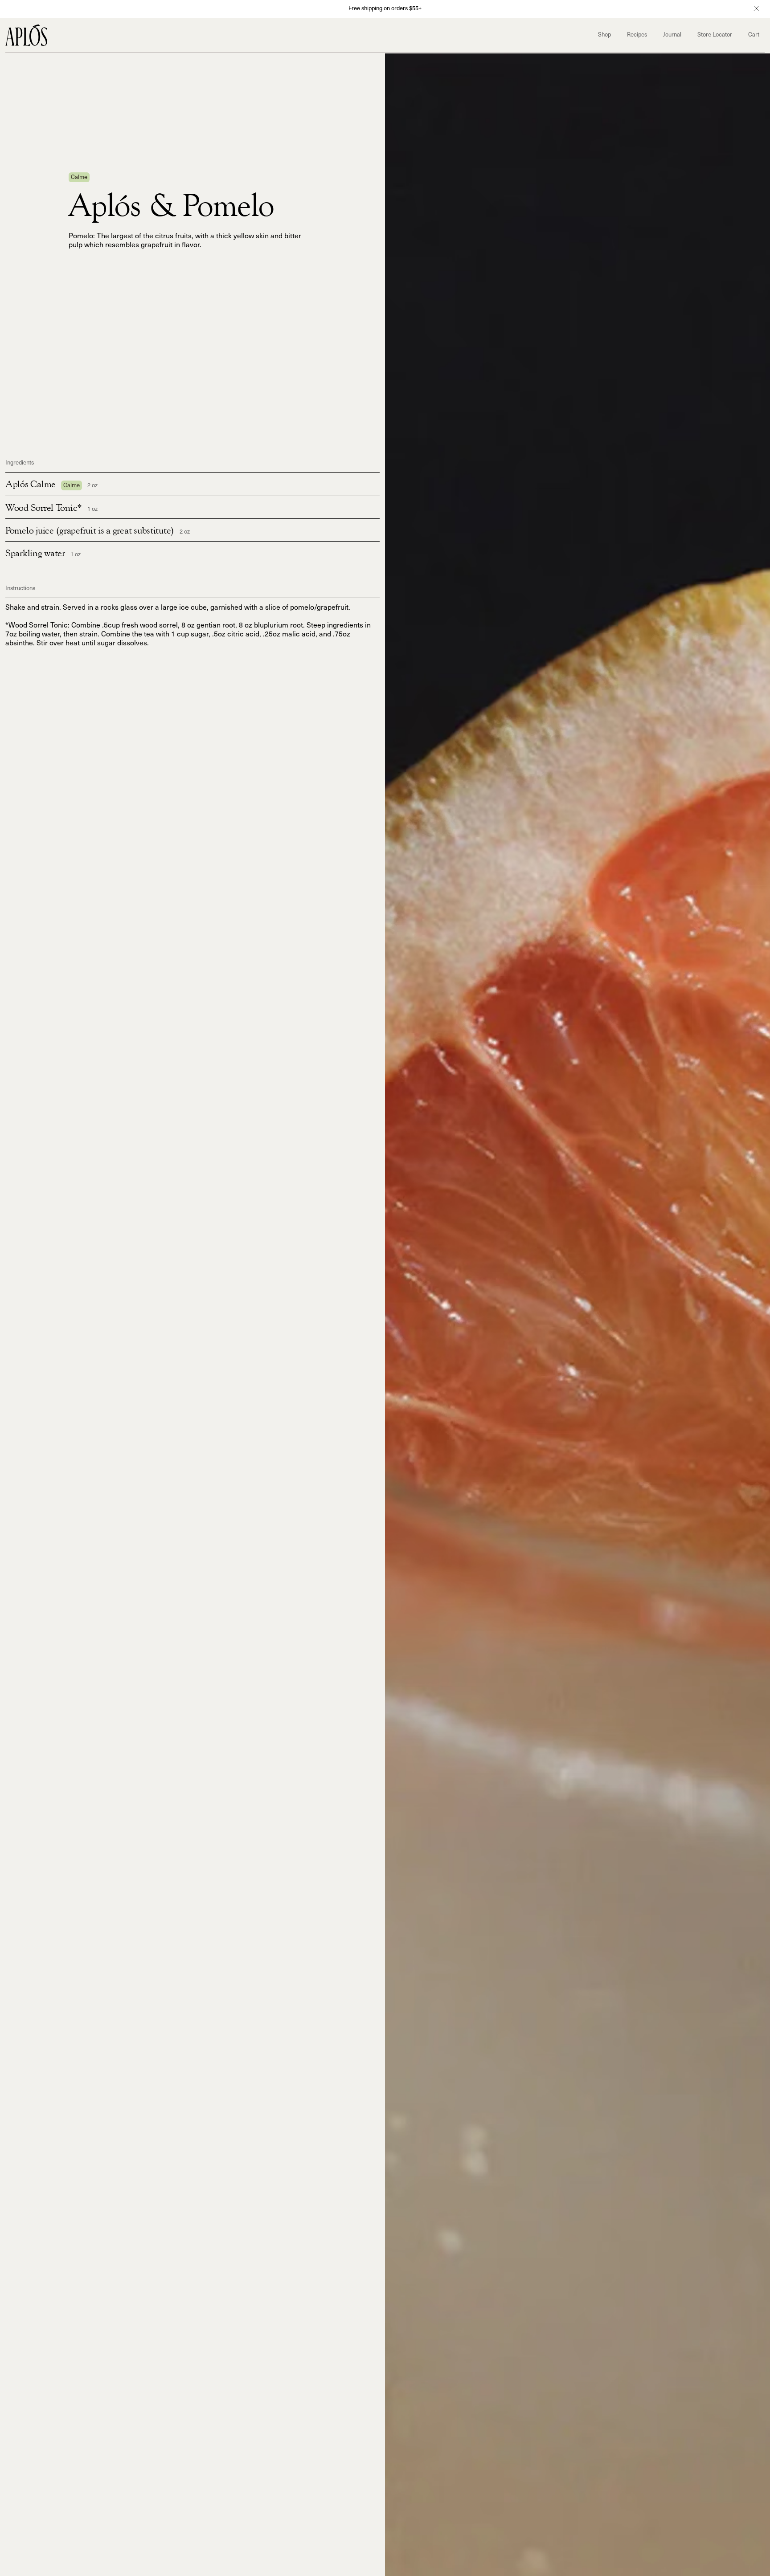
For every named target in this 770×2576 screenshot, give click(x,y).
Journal (672, 36)
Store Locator (715, 36)
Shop (604, 36)
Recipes (637, 36)
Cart (754, 36)
